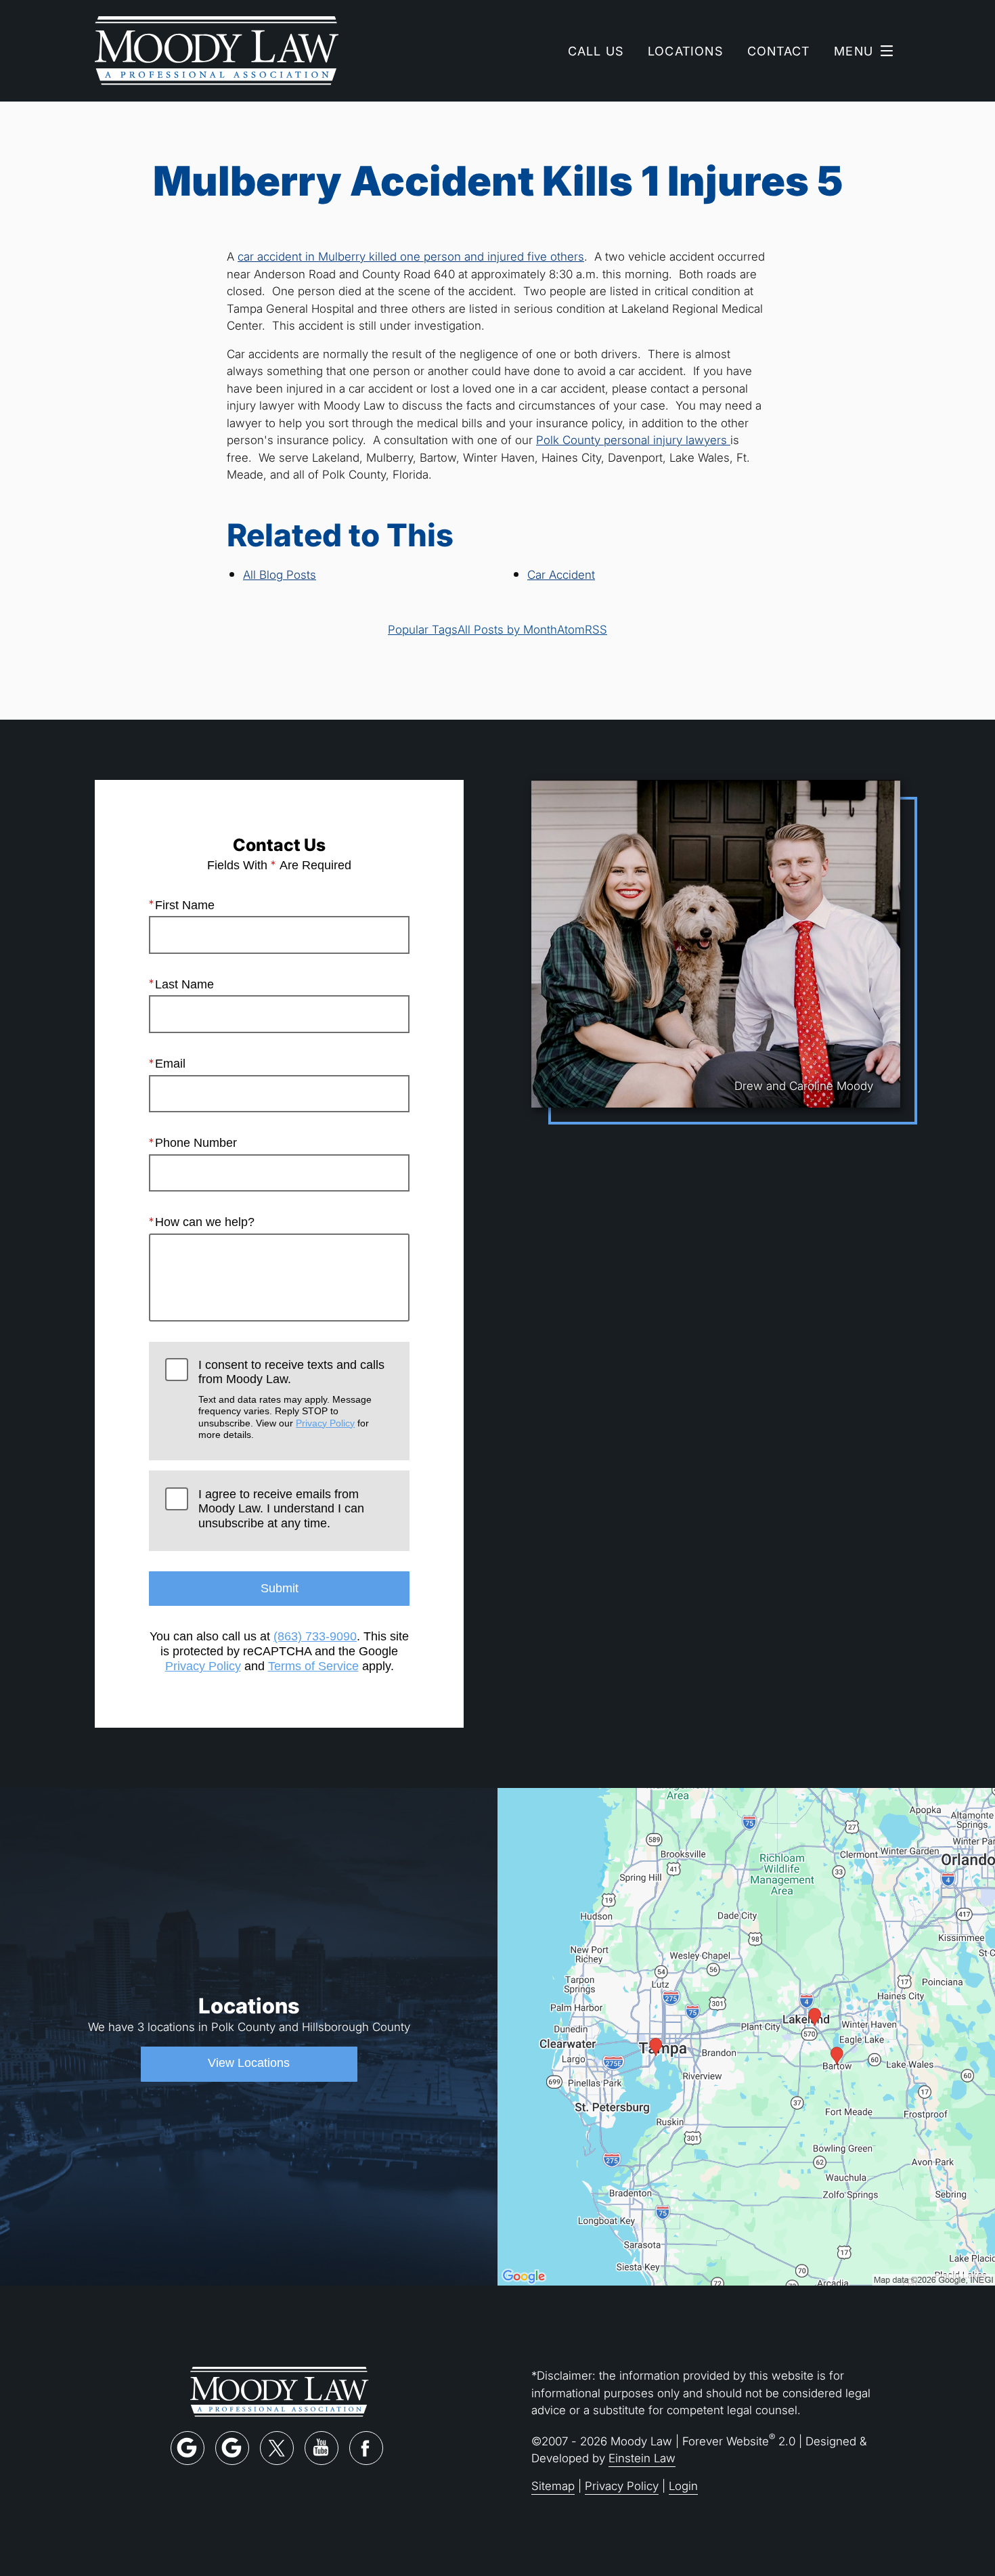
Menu (854, 51)
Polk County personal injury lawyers (633, 440)
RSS (596, 629)
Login (683, 2486)
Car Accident (561, 574)
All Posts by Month (507, 629)
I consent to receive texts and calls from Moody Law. (291, 1399)
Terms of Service (313, 1666)
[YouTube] (322, 2448)
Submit (280, 1588)
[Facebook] (366, 2448)
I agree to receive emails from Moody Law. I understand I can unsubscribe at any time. (281, 1509)
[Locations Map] (746, 2035)
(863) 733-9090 (315, 1636)
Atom (571, 629)
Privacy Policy (325, 1423)
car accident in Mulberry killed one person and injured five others (411, 256)
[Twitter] (277, 2448)
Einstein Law (642, 2458)
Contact (778, 51)
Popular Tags (423, 629)
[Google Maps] (187, 2448)
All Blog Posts (280, 574)
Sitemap (553, 2486)
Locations (685, 51)
